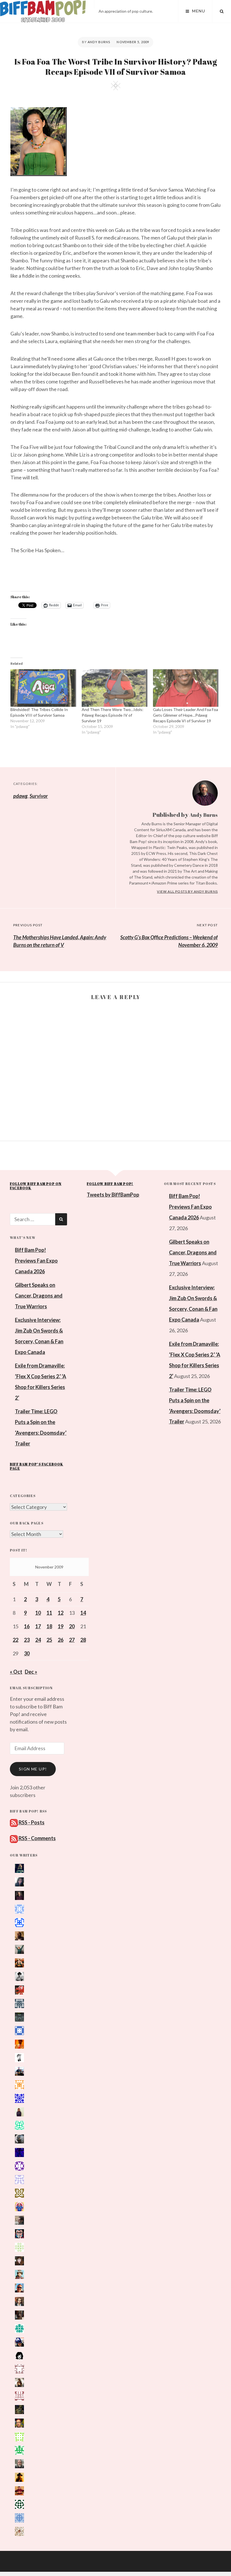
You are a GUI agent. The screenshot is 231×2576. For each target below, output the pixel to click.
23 (27, 1640)
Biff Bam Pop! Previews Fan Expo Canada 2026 (36, 1261)
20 (72, 1626)
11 (49, 1613)
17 (38, 1626)
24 (38, 1640)
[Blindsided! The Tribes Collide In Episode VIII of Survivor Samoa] (43, 688)
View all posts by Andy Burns (187, 891)
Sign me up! (33, 1769)
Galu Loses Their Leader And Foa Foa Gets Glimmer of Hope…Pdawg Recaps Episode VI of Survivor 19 (186, 715)
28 (83, 1640)
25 (49, 1640)
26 (61, 1640)
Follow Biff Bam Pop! (110, 1184)
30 (27, 1653)
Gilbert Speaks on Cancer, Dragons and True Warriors (39, 1296)
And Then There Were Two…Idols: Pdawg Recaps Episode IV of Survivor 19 (113, 715)
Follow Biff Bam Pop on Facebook (36, 1186)
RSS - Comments (37, 1838)
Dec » (31, 1672)
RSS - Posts (31, 1822)
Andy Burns (99, 42)
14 (83, 1613)
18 (49, 1626)
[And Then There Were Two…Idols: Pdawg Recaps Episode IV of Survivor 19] (115, 688)
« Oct (16, 1672)
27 (72, 1640)
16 (27, 1626)
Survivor (39, 796)
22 (15, 1640)
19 (61, 1626)
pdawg (20, 796)
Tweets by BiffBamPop (113, 1195)
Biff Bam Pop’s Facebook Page (37, 1466)
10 (38, 1613)
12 (61, 1613)
